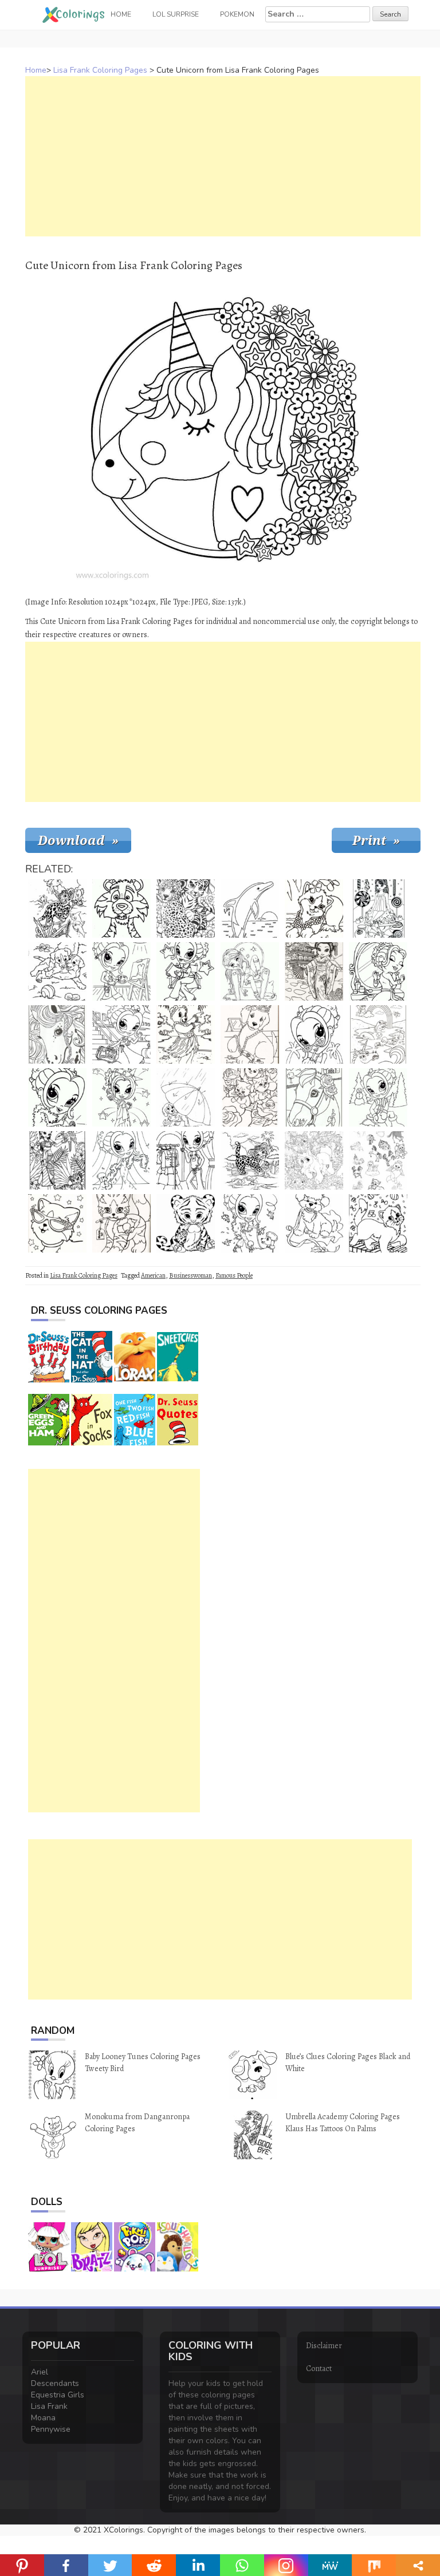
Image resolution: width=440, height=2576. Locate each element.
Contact (319, 2368)
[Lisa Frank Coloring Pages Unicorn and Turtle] (314, 1160)
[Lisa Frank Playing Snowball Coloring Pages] (378, 1097)
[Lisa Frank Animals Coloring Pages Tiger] (121, 908)
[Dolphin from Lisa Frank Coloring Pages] (250, 908)
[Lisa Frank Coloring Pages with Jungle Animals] (57, 1160)
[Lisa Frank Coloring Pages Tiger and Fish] (57, 908)
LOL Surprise (176, 14)
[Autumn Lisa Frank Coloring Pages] (121, 1160)
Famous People (234, 1275)
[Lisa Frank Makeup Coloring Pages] (378, 971)
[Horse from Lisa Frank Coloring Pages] (57, 1034)
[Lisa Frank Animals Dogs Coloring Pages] (57, 971)
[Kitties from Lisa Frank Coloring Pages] (250, 1097)
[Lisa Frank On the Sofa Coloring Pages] (250, 971)
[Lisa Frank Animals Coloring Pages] (378, 1160)
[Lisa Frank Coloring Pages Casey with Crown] (250, 1034)
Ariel (40, 2372)
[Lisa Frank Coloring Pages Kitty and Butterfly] (314, 908)
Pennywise (51, 2429)
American (153, 1275)
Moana (43, 2418)
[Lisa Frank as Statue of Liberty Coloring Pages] (121, 1097)
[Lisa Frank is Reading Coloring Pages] (186, 971)
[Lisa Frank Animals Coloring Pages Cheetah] (250, 1160)
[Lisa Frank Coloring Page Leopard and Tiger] (186, 908)
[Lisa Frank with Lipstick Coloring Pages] (57, 1097)
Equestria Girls (58, 2395)
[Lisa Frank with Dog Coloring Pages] (250, 1223)
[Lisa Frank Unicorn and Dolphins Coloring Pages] (378, 1034)
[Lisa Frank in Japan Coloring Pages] (314, 971)
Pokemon (237, 14)
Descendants (55, 2383)
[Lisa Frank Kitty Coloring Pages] (121, 1223)
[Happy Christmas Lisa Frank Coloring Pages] (314, 1223)
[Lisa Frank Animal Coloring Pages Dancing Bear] (186, 1034)
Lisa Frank (49, 2406)
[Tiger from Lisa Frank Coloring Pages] (186, 1223)
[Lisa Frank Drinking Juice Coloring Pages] (314, 1034)
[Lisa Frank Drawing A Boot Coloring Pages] (121, 971)
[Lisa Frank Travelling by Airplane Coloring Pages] (121, 1034)
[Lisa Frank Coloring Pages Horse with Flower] (314, 1097)
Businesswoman (190, 1275)
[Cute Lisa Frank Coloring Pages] (186, 1160)
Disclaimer (324, 2346)
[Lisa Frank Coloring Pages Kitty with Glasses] (57, 1223)
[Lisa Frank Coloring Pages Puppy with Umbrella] (186, 1097)
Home (36, 70)
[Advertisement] (223, 156)
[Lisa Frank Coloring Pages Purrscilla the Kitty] (378, 1223)
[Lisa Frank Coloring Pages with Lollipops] (378, 908)
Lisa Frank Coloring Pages (100, 70)
